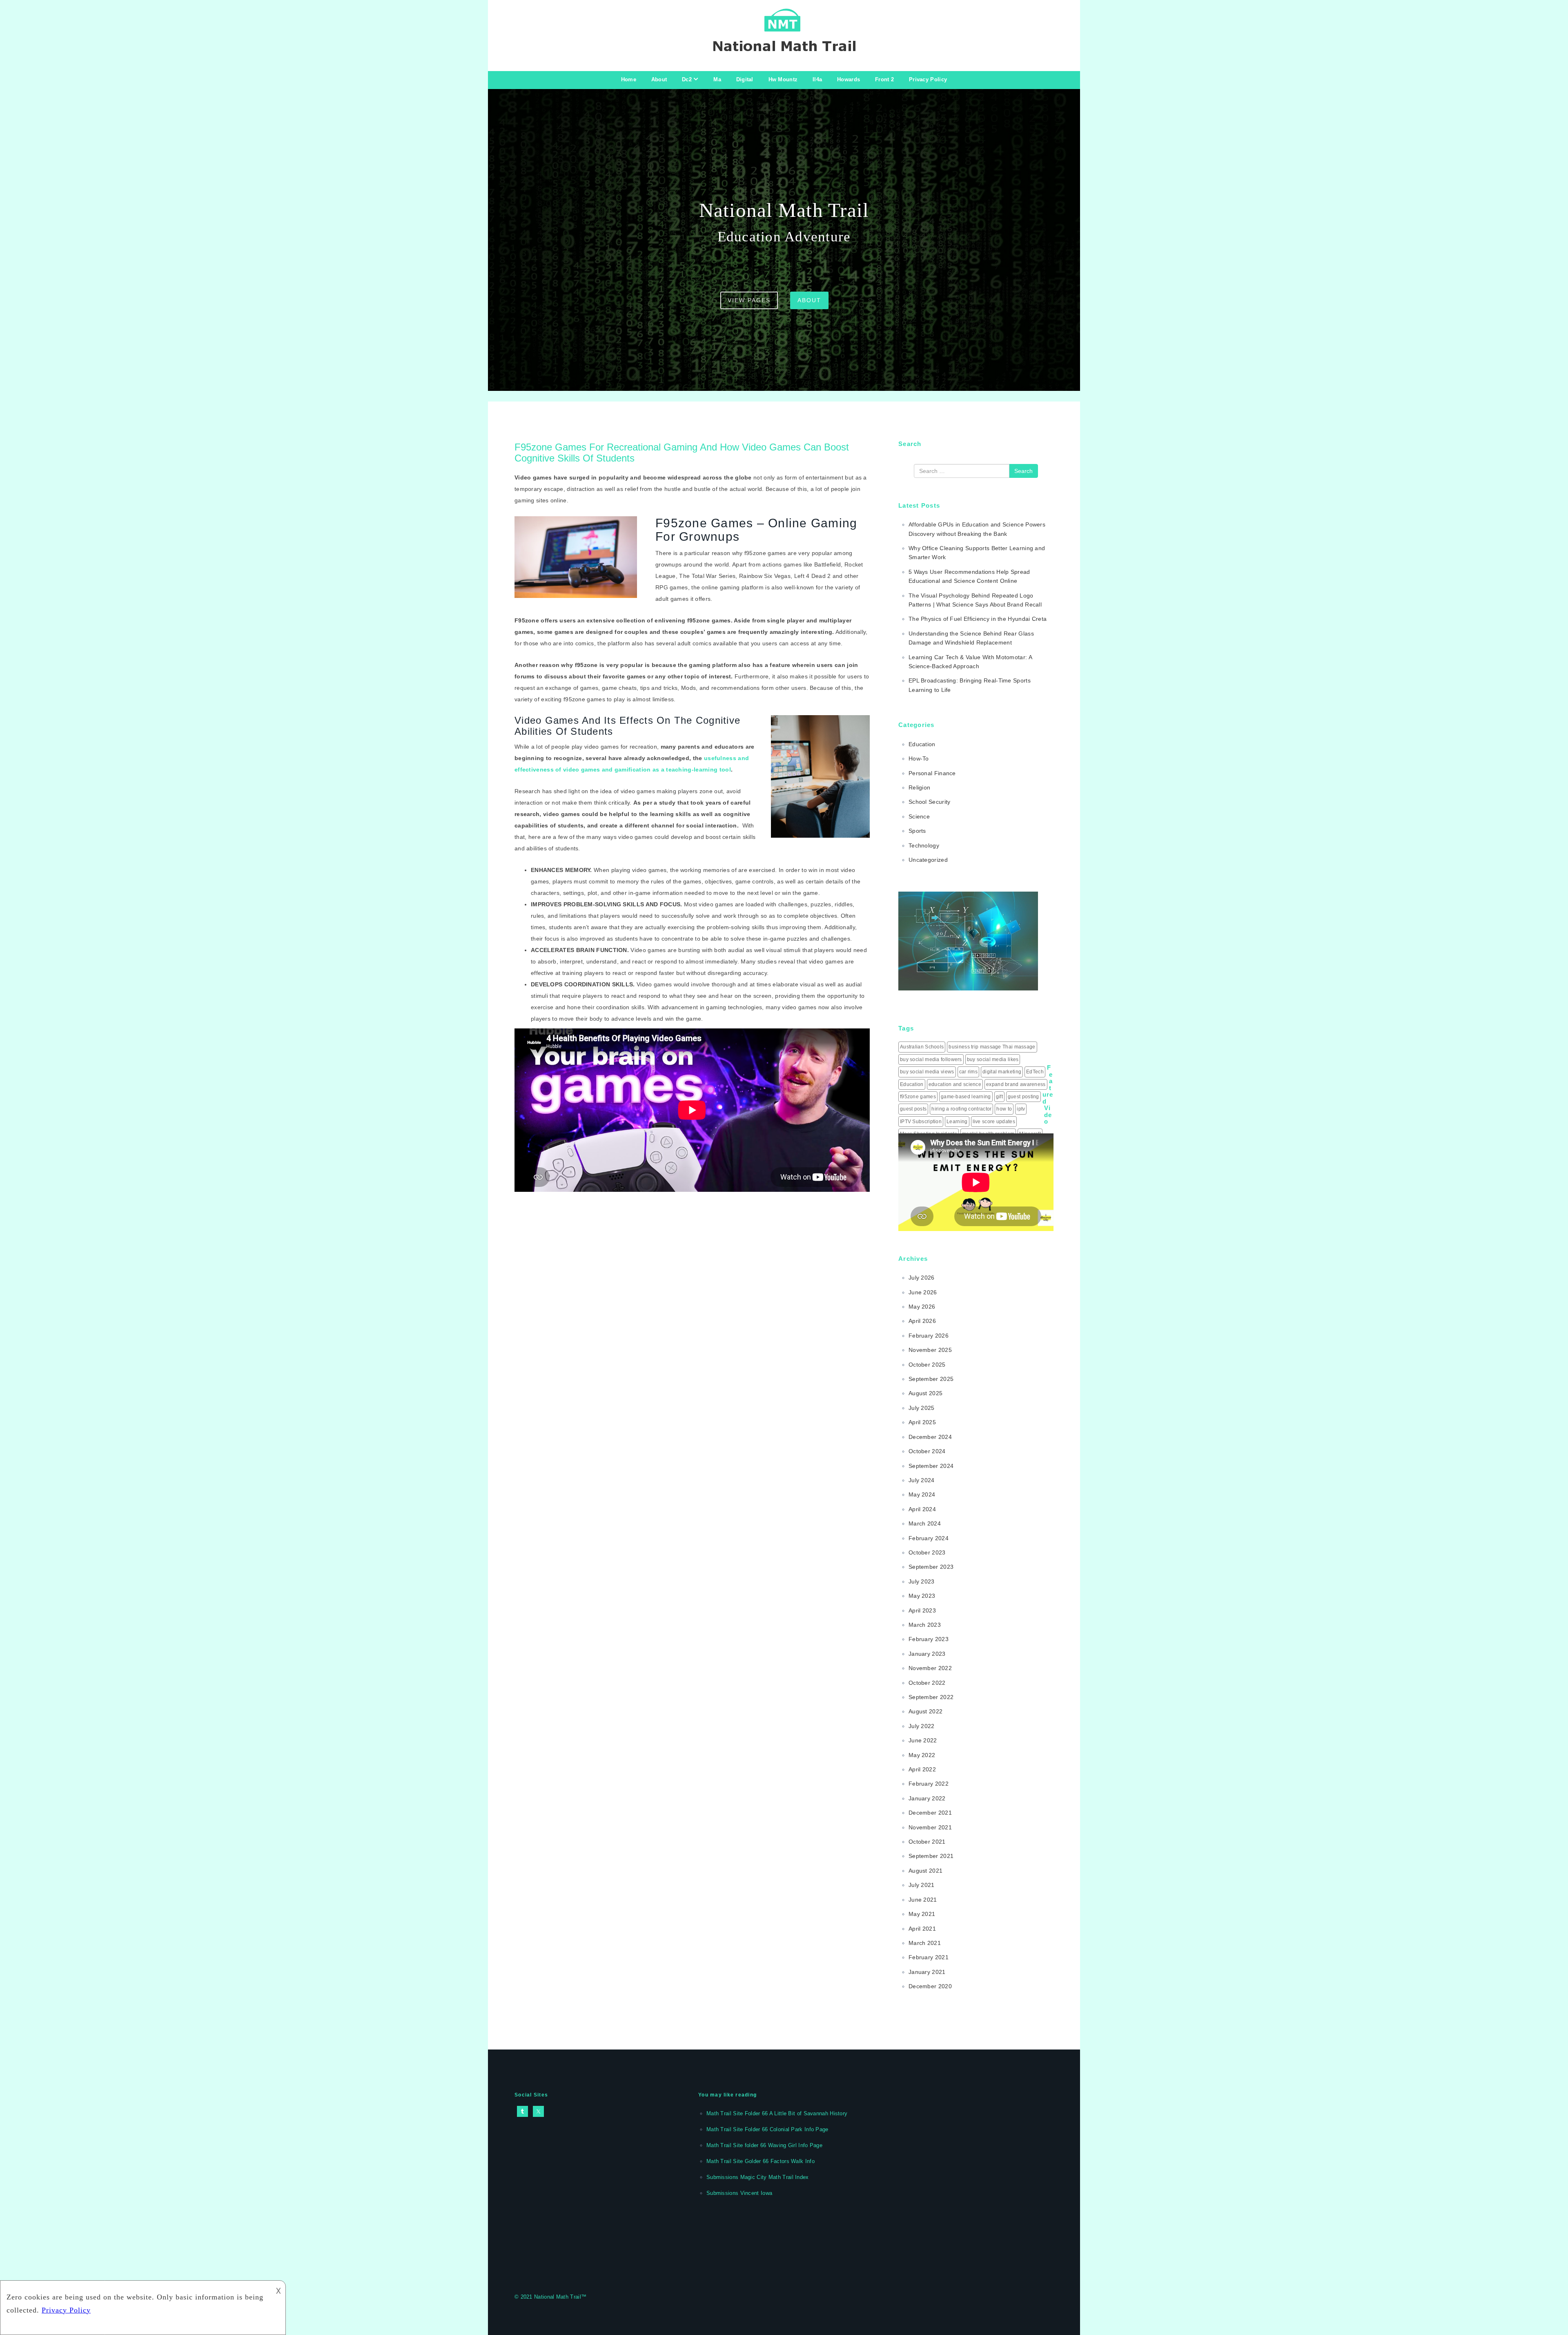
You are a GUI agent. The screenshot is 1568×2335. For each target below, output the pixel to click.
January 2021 (927, 1972)
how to (1004, 1109)
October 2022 (927, 1683)
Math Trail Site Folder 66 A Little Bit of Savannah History (777, 2113)
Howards (849, 79)
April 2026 (922, 1321)
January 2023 (927, 1654)
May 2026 (922, 1307)
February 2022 (929, 1784)
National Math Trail (558, 2297)
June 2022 (923, 1740)
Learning (957, 1122)
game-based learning (966, 1097)
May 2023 (922, 1596)
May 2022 (922, 1755)
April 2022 (922, 1769)
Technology (924, 845)
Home (629, 79)
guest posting (1023, 1097)
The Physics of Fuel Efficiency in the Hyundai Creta (978, 619)
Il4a (817, 79)
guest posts (913, 1109)
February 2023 (929, 1639)
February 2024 (929, 1538)
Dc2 (687, 79)
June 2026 (923, 1292)
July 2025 (922, 1408)
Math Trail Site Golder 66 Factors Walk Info (761, 2161)
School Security (930, 802)
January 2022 (927, 1798)
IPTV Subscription (921, 1122)
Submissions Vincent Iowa (739, 2193)
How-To (919, 758)
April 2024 (922, 1509)
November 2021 (930, 1827)
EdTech (1035, 1072)
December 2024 (930, 1437)
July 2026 (922, 1278)
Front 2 (884, 79)
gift (999, 1097)
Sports (917, 831)
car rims (968, 1072)
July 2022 (922, 1726)
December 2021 (930, 1813)
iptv (1021, 1109)
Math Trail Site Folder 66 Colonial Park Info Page (767, 2129)
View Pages (749, 300)
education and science (955, 1084)
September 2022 (931, 1697)
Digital (745, 79)
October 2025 (927, 1365)
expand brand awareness (1016, 1084)
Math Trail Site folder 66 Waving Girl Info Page (764, 2145)
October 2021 (927, 1842)
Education (922, 744)
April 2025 (922, 1422)
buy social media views (927, 1072)
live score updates (994, 1122)
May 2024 (922, 1494)
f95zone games (918, 1097)
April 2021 (922, 1929)
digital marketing (1002, 1072)
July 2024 (922, 1480)
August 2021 (925, 1871)
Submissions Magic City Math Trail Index (758, 2177)
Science (919, 816)
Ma (717, 79)
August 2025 (925, 1393)
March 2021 (925, 1943)
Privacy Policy (928, 79)
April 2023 (922, 1610)
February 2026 (929, 1336)
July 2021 (922, 1885)
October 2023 (927, 1552)
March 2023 (925, 1625)
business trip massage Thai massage (992, 1047)
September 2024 (931, 1466)
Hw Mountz (783, 79)
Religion (919, 787)
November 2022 (930, 1668)
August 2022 (925, 1711)
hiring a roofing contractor (961, 1109)
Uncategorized (928, 860)
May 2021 (922, 1914)
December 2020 (930, 1986)
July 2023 (922, 1581)
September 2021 (931, 1856)
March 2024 (925, 1523)
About (659, 79)
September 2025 (931, 1379)
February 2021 (929, 1957)
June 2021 (923, 1900)
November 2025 (930, 1350)
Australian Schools (922, 1047)
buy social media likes (993, 1059)
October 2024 (927, 1451)
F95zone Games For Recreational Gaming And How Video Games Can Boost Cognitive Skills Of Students (682, 452)
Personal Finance (932, 773)
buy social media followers (931, 1059)
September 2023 (931, 1567)
